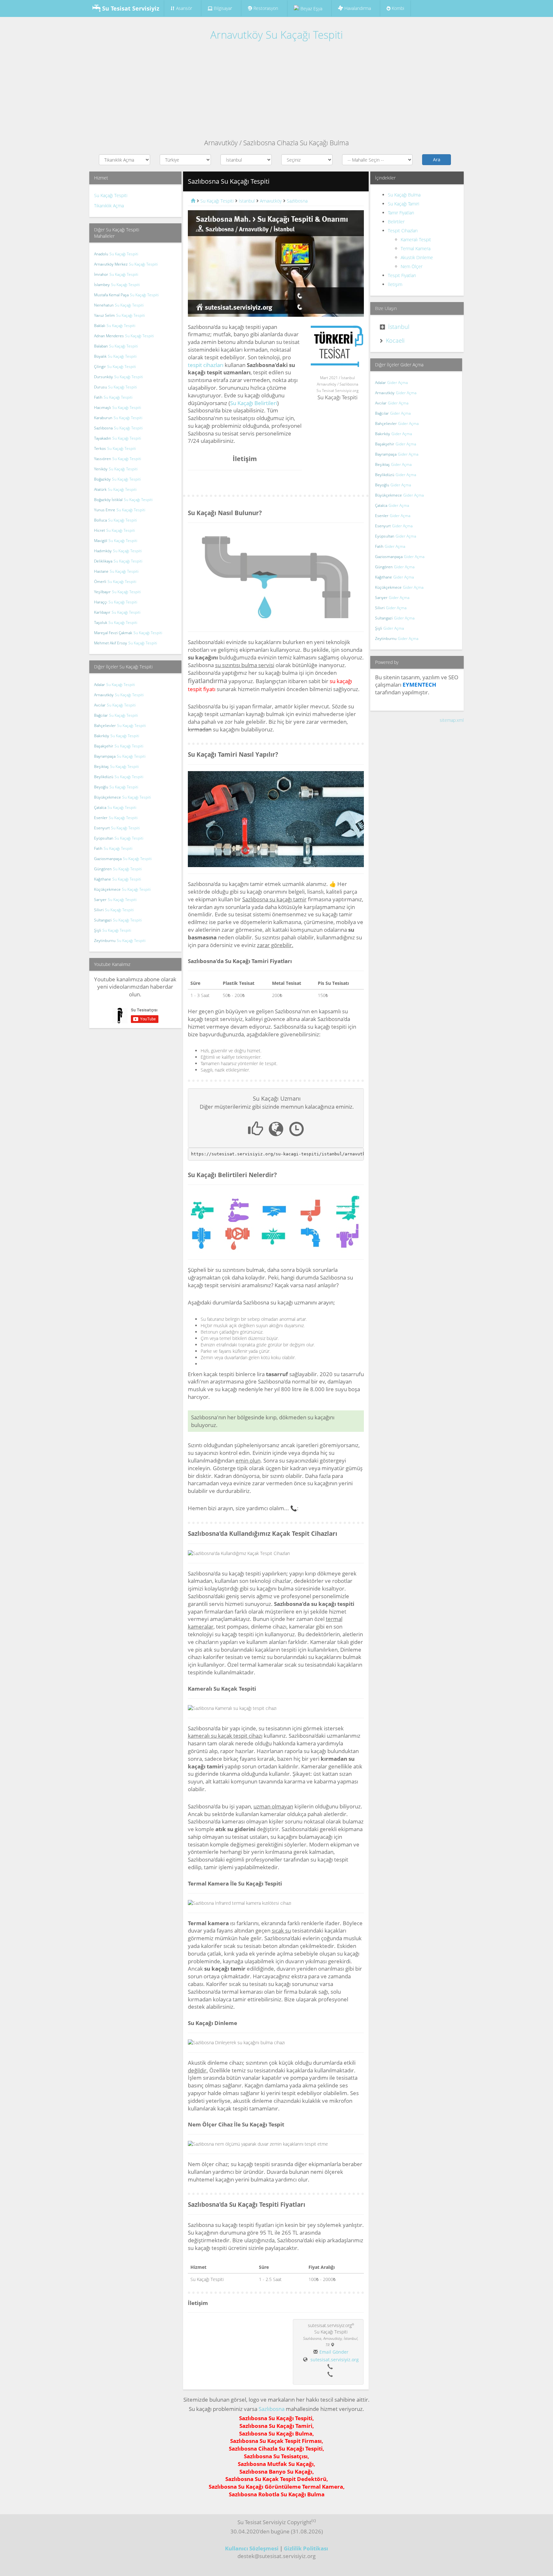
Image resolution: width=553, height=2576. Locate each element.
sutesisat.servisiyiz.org (335, 2360)
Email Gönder (334, 2352)
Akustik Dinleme (417, 257)
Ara (437, 160)
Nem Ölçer (412, 266)
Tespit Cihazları (403, 231)
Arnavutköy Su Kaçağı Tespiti (276, 35)
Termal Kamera (416, 248)
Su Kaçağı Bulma (404, 195)
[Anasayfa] (192, 201)
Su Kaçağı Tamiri (404, 204)
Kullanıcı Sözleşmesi (252, 2548)
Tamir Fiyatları (401, 213)
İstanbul (399, 327)
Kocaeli (395, 340)
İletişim (395, 284)
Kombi (397, 8)
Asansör (184, 8)
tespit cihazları (206, 365)
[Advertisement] (276, 90)
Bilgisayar (222, 8)
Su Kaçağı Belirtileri (254, 403)
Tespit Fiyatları (402, 275)
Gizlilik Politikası (306, 2548)
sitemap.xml (452, 720)
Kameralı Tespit (416, 239)
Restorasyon (265, 8)
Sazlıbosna (272, 2409)
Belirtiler (396, 222)
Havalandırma (357, 8)
